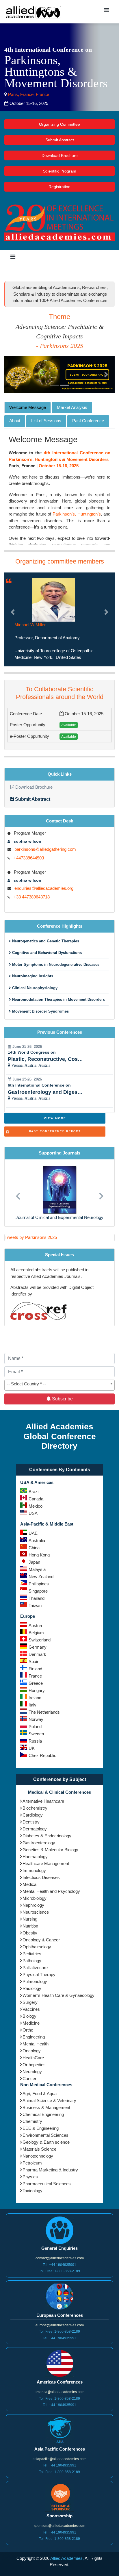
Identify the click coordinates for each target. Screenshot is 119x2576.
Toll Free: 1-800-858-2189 (59, 2265)
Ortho (28, 2024)
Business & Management (46, 2101)
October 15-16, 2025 (59, 466)
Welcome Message (28, 407)
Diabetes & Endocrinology (47, 1829)
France (35, 1670)
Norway (36, 1713)
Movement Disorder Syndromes (40, 1005)
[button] (13, 375)
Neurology (32, 2065)
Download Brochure (60, 155)
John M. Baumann (32, 625)
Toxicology (32, 2184)
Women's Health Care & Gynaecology (58, 1989)
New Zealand (41, 1570)
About (15, 421)
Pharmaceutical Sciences (47, 2177)
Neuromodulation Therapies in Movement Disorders (58, 993)
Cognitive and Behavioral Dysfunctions (46, 946)
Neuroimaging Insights (32, 970)
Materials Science (39, 2143)
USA (33, 1507)
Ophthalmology (37, 1940)
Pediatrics (32, 1947)
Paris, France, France (28, 94)
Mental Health (36, 2037)
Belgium (36, 1626)
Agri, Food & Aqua (40, 2087)
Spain (34, 1655)
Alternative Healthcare (43, 1795)
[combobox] (59, 1379)
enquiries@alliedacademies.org (44, 882)
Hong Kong (39, 1549)
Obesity (30, 1927)
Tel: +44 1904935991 (59, 2258)
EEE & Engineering (41, 2122)
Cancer (29, 2072)
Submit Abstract (60, 140)
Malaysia (37, 1563)
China (34, 1541)
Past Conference (88, 421)
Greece (36, 1677)
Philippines (39, 1577)
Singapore (38, 1585)
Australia (37, 1534)
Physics (30, 2170)
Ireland (35, 1691)
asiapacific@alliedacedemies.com (59, 2452)
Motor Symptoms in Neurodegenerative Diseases (55, 958)
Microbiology (35, 1892)
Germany (38, 1641)
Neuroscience (36, 1906)
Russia (35, 1735)
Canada (36, 1492)
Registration (59, 187)
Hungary (37, 1684)
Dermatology (35, 1822)
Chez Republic (42, 1749)
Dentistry (31, 1816)
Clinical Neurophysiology (34, 981)
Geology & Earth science (46, 2136)
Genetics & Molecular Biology (50, 1843)
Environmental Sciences (45, 2129)
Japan (34, 1556)
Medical (30, 1878)
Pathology (32, 1954)
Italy (32, 1699)
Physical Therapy (39, 1968)
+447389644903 (29, 851)
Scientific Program (60, 171)
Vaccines (31, 2003)
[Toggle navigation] (106, 12)
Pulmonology (35, 1975)
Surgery (30, 1996)
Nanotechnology (38, 2150)
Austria (35, 1619)
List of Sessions (46, 421)
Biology (29, 2010)
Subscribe (62, 1392)
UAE (33, 1527)
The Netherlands (44, 1706)
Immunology (34, 1864)
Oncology (32, 2044)
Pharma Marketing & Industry (50, 2163)
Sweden (36, 1727)
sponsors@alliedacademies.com (59, 2519)
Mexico (36, 1500)
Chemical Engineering (43, 2108)
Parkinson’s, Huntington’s (77, 514)
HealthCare (33, 2051)
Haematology (35, 1850)
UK (32, 1742)
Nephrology (33, 1899)
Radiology (32, 1982)
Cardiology (33, 1809)
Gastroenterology (39, 1836)
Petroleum (32, 2157)
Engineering (34, 2031)
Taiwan (35, 1599)
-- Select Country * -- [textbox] (26, 1377)
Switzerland (40, 1633)
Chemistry (32, 2115)
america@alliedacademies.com (59, 2386)
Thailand (37, 1592)
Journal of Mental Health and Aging (59, 1211)
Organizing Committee (59, 124)
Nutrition (30, 1920)
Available (69, 719)
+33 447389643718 (32, 890)
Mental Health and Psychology (51, 1885)
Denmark (37, 1648)
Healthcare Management (46, 1857)
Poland (35, 1720)
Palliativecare (35, 1961)
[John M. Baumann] (53, 599)
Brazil (34, 1485)
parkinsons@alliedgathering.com (45, 843)
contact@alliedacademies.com (60, 2252)
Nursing (30, 1913)
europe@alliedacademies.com (60, 2319)
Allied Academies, (67, 2552)
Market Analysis (72, 407)
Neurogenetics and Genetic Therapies (45, 934)
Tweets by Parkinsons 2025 (31, 1231)
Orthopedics (34, 2058)
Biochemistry (35, 1802)
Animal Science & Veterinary (49, 2094)
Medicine (31, 2017)
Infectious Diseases (41, 1871)
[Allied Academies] (34, 12)
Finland (35, 1662)
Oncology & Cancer (41, 1933)
